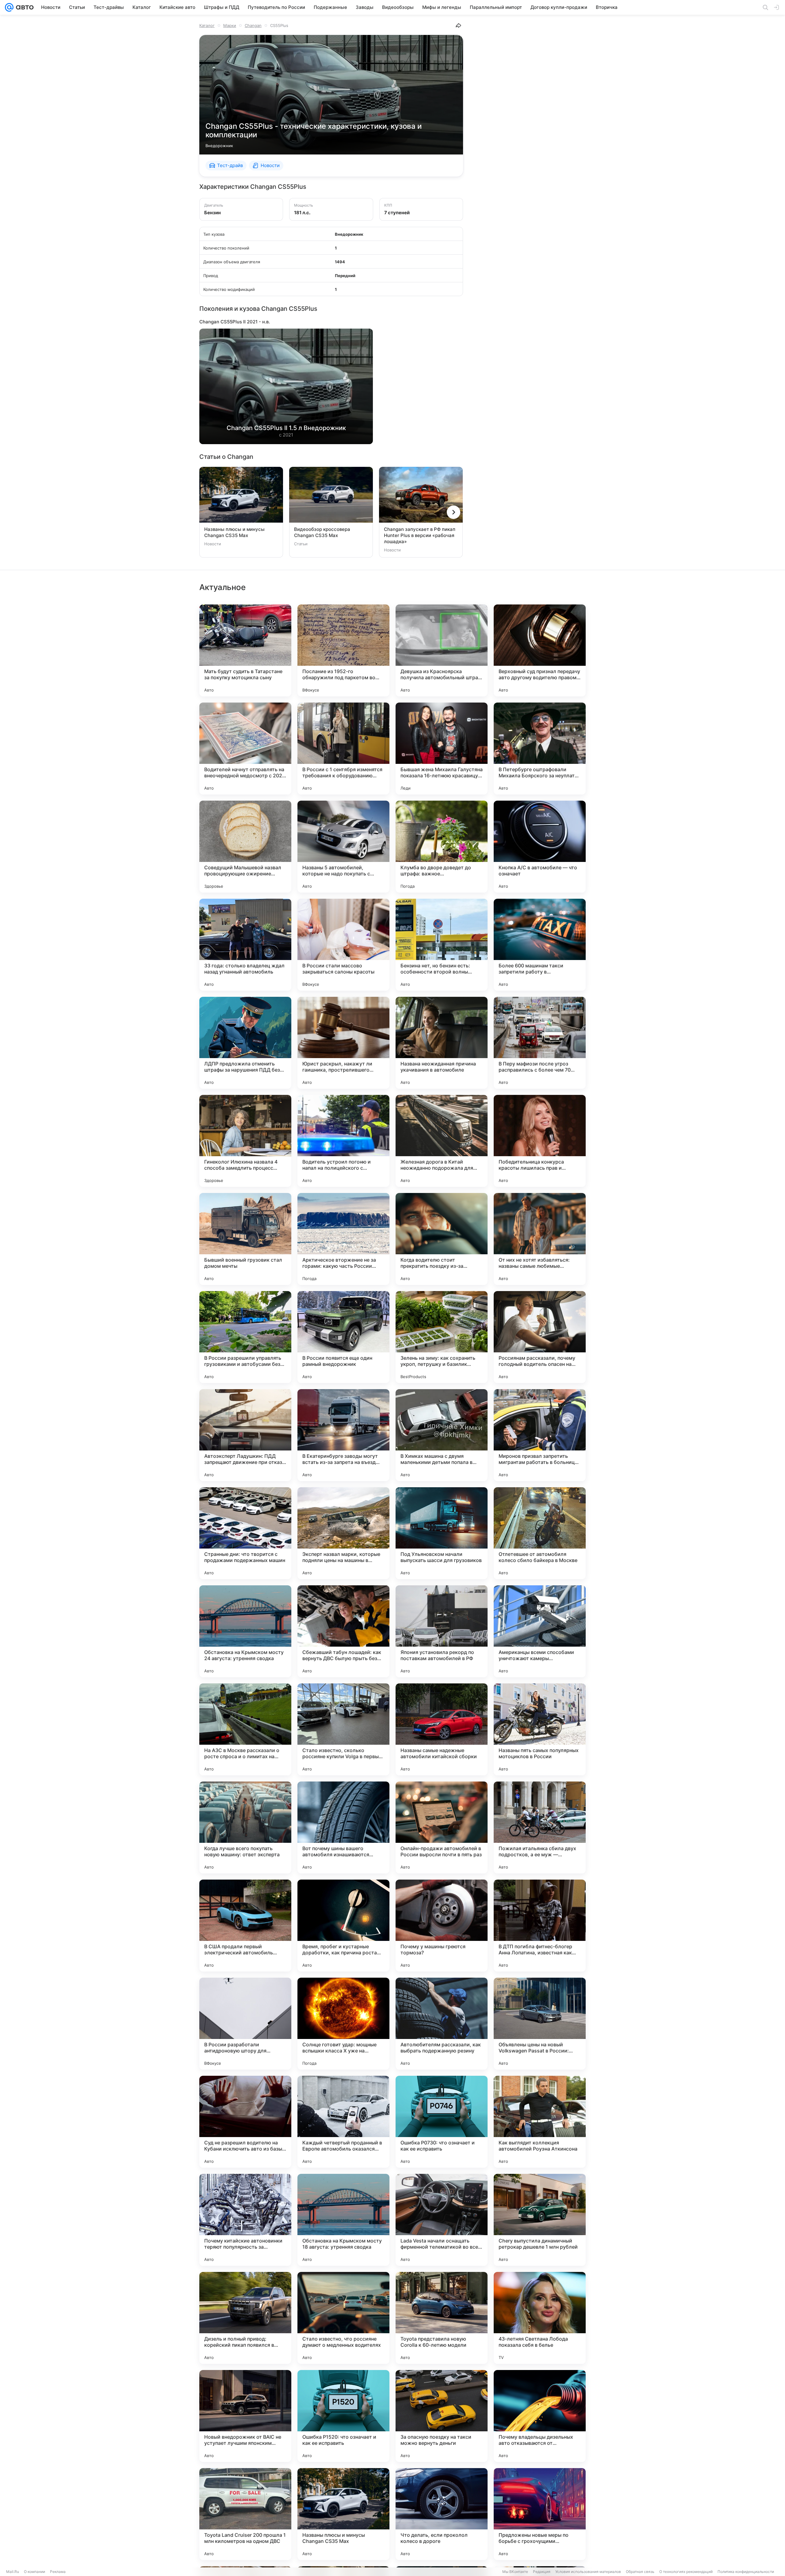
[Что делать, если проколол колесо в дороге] (442, 2514)
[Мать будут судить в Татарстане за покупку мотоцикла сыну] (245, 650)
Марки (230, 25)
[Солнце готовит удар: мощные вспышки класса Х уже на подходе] (343, 2024)
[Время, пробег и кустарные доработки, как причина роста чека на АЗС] (343, 1926)
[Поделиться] (458, 25)
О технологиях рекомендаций (686, 2572)
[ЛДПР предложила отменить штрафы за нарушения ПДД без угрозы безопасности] (245, 1043)
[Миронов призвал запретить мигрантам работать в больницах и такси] (540, 1435)
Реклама (58, 2572)
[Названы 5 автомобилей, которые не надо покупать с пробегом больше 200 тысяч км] (343, 847)
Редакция (542, 2572)
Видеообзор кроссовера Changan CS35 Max (322, 532)
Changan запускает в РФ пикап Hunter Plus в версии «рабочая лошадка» (420, 535)
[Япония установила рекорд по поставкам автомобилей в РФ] (442, 1631)
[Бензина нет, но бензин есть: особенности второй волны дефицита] (442, 945)
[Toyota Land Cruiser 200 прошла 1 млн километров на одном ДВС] (245, 2514)
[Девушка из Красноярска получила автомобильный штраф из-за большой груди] (442, 650)
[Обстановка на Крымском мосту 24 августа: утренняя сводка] (245, 1631)
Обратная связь (640, 2572)
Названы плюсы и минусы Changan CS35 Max (234, 532)
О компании (34, 2572)
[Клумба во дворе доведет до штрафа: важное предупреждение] (442, 847)
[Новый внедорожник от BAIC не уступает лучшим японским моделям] (245, 2416)
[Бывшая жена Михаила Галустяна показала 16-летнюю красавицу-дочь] (442, 749)
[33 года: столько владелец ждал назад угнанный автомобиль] (245, 945)
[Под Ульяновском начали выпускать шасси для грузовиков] (442, 1533)
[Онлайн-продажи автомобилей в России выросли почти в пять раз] (442, 1827)
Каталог (207, 25)
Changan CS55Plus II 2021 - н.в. (235, 322)
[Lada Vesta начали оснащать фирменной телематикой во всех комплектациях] (442, 2220)
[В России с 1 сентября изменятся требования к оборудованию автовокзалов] (343, 749)
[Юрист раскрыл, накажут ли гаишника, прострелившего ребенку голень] (343, 1043)
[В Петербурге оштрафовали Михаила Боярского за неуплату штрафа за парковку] (540, 749)
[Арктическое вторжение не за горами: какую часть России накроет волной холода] (343, 1239)
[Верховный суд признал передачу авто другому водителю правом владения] (540, 650)
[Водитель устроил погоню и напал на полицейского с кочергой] (343, 1141)
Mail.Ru (13, 2572)
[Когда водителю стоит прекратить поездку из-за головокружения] (442, 1239)
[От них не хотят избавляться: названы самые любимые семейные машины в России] (540, 1239)
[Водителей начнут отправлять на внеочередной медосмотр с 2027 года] (245, 749)
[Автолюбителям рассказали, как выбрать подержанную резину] (442, 2024)
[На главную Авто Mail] (24, 7)
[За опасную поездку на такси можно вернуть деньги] (442, 2416)
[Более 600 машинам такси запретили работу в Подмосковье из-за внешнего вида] (540, 945)
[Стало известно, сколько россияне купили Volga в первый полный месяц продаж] (343, 1729)
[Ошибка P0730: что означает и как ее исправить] (442, 2122)
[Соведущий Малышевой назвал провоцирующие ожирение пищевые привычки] (245, 847)
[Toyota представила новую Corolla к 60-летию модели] (442, 2318)
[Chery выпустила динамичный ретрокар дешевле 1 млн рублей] (540, 2220)
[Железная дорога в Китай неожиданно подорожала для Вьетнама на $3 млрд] (442, 1141)
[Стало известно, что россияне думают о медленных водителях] (343, 2318)
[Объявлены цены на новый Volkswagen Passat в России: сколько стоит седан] (540, 2024)
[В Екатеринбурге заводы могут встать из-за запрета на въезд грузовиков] (343, 1435)
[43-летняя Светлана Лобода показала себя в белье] (540, 2318)
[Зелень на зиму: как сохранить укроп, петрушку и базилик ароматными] (442, 1337)
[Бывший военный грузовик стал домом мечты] (245, 1239)
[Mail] (9, 7)
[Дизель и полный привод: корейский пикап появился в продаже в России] (245, 2318)
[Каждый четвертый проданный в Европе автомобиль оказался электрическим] (343, 2122)
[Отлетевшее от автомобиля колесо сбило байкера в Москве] (540, 1533)
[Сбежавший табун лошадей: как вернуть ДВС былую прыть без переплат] (343, 1631)
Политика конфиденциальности (746, 2572)
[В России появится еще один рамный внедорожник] (343, 1337)
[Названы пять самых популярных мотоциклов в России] (540, 1729)
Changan (253, 25)
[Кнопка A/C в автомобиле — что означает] (540, 847)
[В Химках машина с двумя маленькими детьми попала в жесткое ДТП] (442, 1435)
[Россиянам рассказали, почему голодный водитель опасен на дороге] (540, 1337)
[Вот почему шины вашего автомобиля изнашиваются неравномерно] (343, 1827)
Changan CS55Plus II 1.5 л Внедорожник (286, 428)
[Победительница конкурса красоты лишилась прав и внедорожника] (540, 1141)
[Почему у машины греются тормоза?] (442, 1926)
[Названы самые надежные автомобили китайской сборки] (442, 1729)
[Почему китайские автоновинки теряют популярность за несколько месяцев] (245, 2220)
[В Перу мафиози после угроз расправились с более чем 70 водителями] (540, 1043)
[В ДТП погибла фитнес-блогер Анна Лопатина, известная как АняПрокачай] (540, 1926)
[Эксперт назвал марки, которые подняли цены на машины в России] (343, 1533)
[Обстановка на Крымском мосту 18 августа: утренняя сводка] (343, 2220)
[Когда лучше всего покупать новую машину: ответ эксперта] (245, 1827)
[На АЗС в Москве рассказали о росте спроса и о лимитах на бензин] (245, 1729)
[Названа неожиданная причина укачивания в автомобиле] (442, 1043)
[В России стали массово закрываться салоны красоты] (343, 945)
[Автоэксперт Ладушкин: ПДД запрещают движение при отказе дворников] (245, 1435)
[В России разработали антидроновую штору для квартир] (245, 2024)
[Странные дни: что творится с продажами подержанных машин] (245, 1533)
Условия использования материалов (588, 2572)
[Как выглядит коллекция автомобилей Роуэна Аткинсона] (540, 2122)
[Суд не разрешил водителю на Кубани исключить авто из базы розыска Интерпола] (245, 2122)
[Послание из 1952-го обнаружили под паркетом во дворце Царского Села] (343, 650)
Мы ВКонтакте (515, 2572)
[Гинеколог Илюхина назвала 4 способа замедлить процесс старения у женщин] (245, 1141)
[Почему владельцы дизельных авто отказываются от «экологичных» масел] (540, 2416)
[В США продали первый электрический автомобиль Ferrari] (245, 1926)
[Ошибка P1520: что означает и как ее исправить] (343, 2416)
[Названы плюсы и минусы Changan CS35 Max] (343, 2514)
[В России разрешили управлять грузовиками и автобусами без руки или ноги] (245, 1337)
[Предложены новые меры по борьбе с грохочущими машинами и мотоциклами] (540, 2514)
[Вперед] (454, 512)
